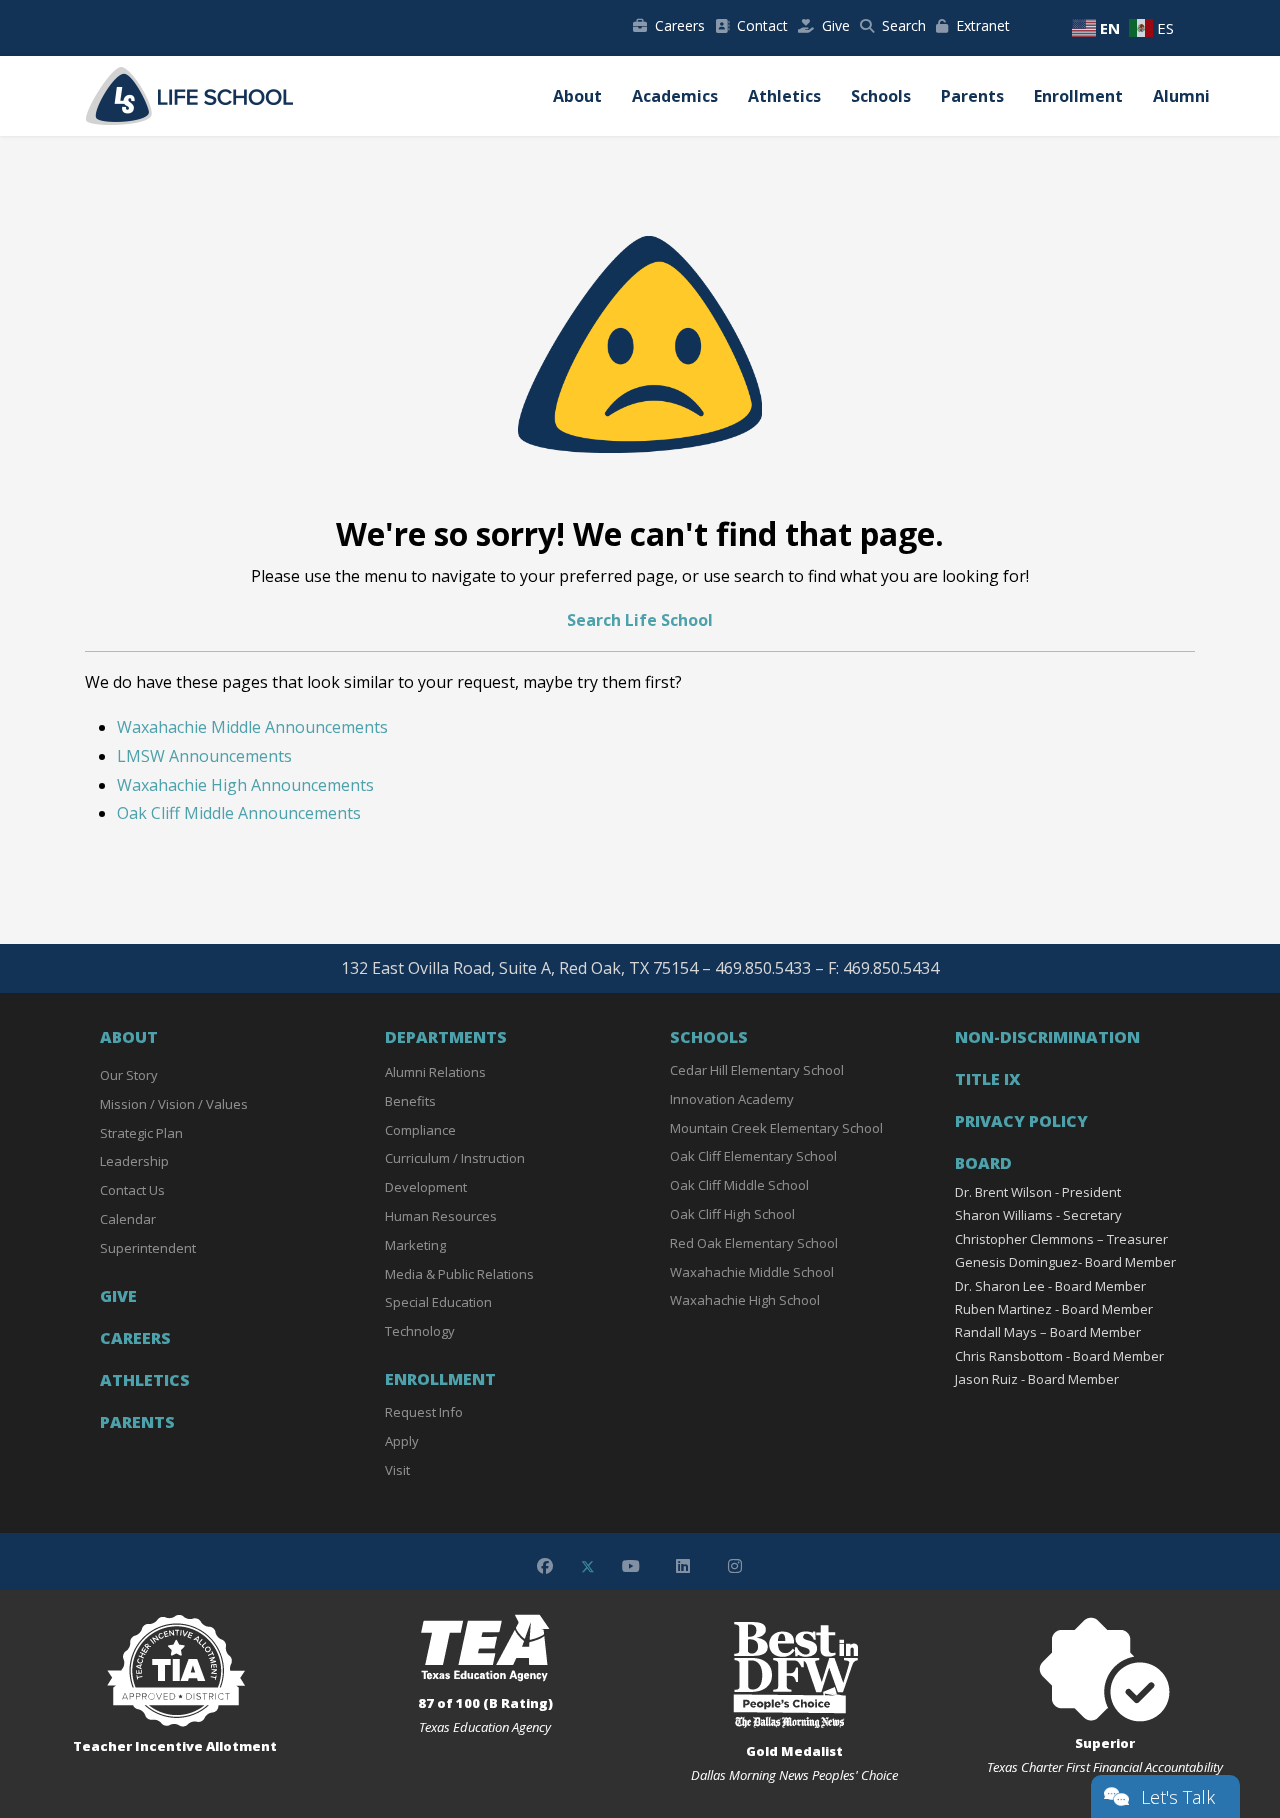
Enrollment (1078, 96)
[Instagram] (735, 1566)
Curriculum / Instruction (455, 1158)
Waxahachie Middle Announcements (252, 727)
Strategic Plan (141, 1133)
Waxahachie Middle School (752, 1272)
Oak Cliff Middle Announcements (239, 813)
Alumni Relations (435, 1072)
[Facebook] (545, 1566)
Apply (402, 1441)
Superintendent (148, 1248)
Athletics (784, 96)
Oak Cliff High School (732, 1214)
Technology (420, 1331)
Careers (680, 25)
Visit (397, 1470)
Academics (675, 96)
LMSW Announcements (204, 756)
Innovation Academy (732, 1099)
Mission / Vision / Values (174, 1104)
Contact (762, 25)
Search (904, 25)
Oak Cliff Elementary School (753, 1156)
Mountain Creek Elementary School (776, 1128)
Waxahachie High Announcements (245, 785)
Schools (881, 96)
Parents (972, 96)
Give (836, 25)
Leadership (134, 1161)
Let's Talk (1178, 1797)
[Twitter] (588, 1566)
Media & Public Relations (459, 1274)
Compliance (420, 1130)
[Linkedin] (683, 1566)
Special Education (438, 1302)
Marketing (415, 1245)
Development (426, 1187)
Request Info (424, 1412)
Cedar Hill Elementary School (757, 1070)
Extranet (983, 25)
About (577, 96)
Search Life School (640, 620)
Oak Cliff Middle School (739, 1185)
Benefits (410, 1101)
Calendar (128, 1219)
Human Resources (441, 1216)
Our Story (129, 1075)
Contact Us (132, 1190)
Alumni (1181, 96)
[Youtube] (631, 1566)
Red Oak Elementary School (754, 1243)
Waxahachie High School (745, 1300)
